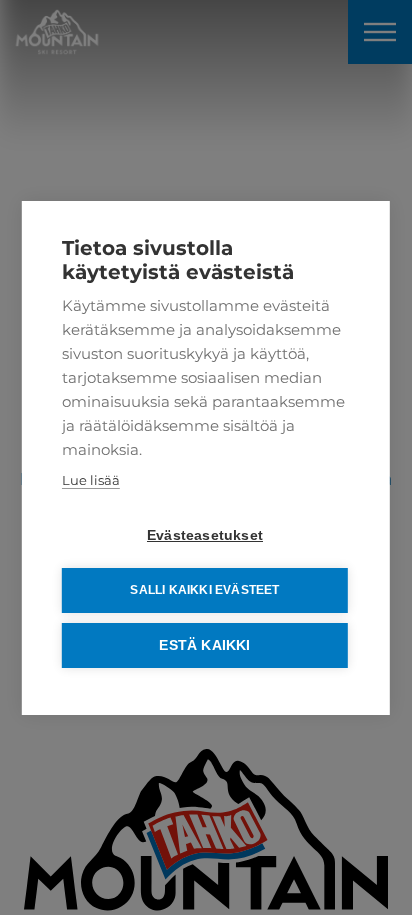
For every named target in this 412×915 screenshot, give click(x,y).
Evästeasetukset (205, 535)
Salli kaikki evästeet (204, 590)
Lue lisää (91, 480)
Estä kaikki (204, 645)
